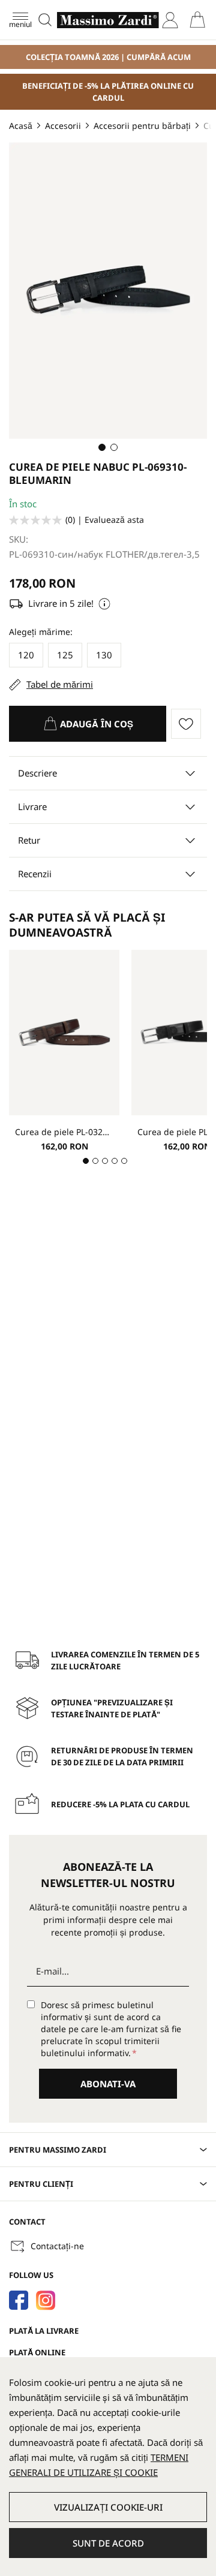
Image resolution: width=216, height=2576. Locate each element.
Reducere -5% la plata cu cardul (120, 1804)
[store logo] (108, 20)
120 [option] (26, 655)
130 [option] (104, 655)
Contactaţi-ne (57, 2246)
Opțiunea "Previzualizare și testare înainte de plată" (112, 1708)
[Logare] (170, 20)
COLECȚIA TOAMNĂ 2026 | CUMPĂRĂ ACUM (108, 57)
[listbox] (108, 657)
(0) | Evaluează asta (105, 520)
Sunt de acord (108, 2543)
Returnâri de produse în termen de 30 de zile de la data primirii (122, 1756)
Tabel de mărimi (60, 684)
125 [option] (65, 655)
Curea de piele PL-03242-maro (64, 1132)
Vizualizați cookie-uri (108, 2507)
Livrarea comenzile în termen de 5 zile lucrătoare (125, 1660)
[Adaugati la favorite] (189, 724)
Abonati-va (108, 2084)
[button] (102, 447)
